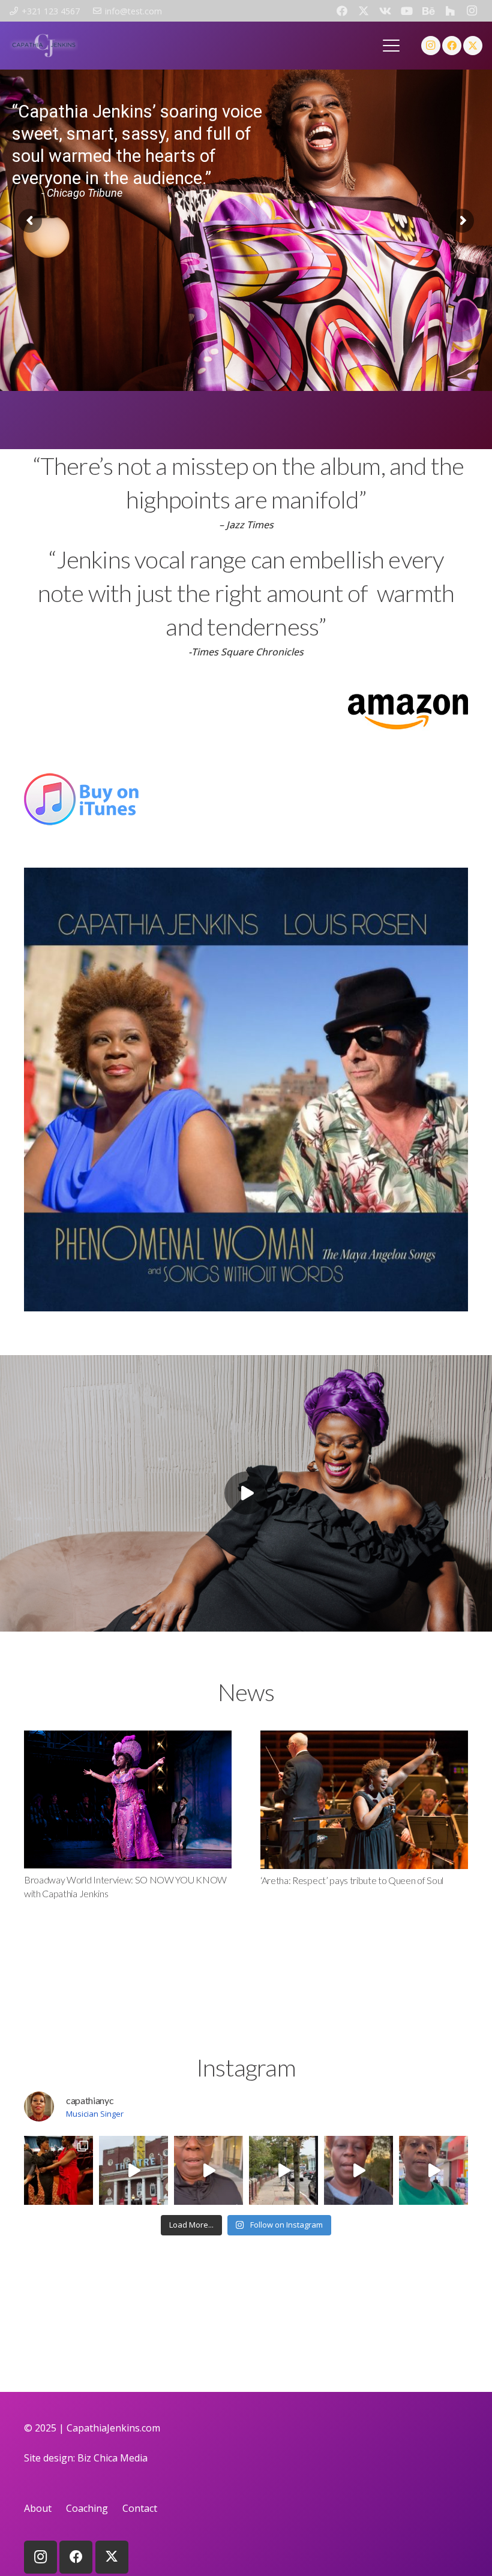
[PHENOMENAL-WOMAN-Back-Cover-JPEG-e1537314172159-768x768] (246, 1090)
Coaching (87, 2508)
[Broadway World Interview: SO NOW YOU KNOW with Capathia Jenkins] (128, 1799)
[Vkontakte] (385, 11)
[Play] (246, 1493)
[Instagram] (472, 11)
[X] (364, 11)
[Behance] (428, 11)
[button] (392, 46)
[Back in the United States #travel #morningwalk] (433, 2170)
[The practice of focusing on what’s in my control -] (358, 2170)
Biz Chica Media (112, 2458)
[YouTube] (407, 11)
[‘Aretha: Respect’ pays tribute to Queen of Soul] (364, 1800)
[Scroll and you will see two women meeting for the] (58, 2170)
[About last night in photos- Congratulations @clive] (133, 2170)
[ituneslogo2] (246, 799)
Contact (140, 2508)
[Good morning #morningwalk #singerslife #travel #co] (283, 2170)
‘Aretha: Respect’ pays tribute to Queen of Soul (352, 1880)
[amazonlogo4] (246, 709)
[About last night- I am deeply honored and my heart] (208, 2170)
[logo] (44, 46)
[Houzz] (450, 11)
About (38, 2508)
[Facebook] (342, 11)
